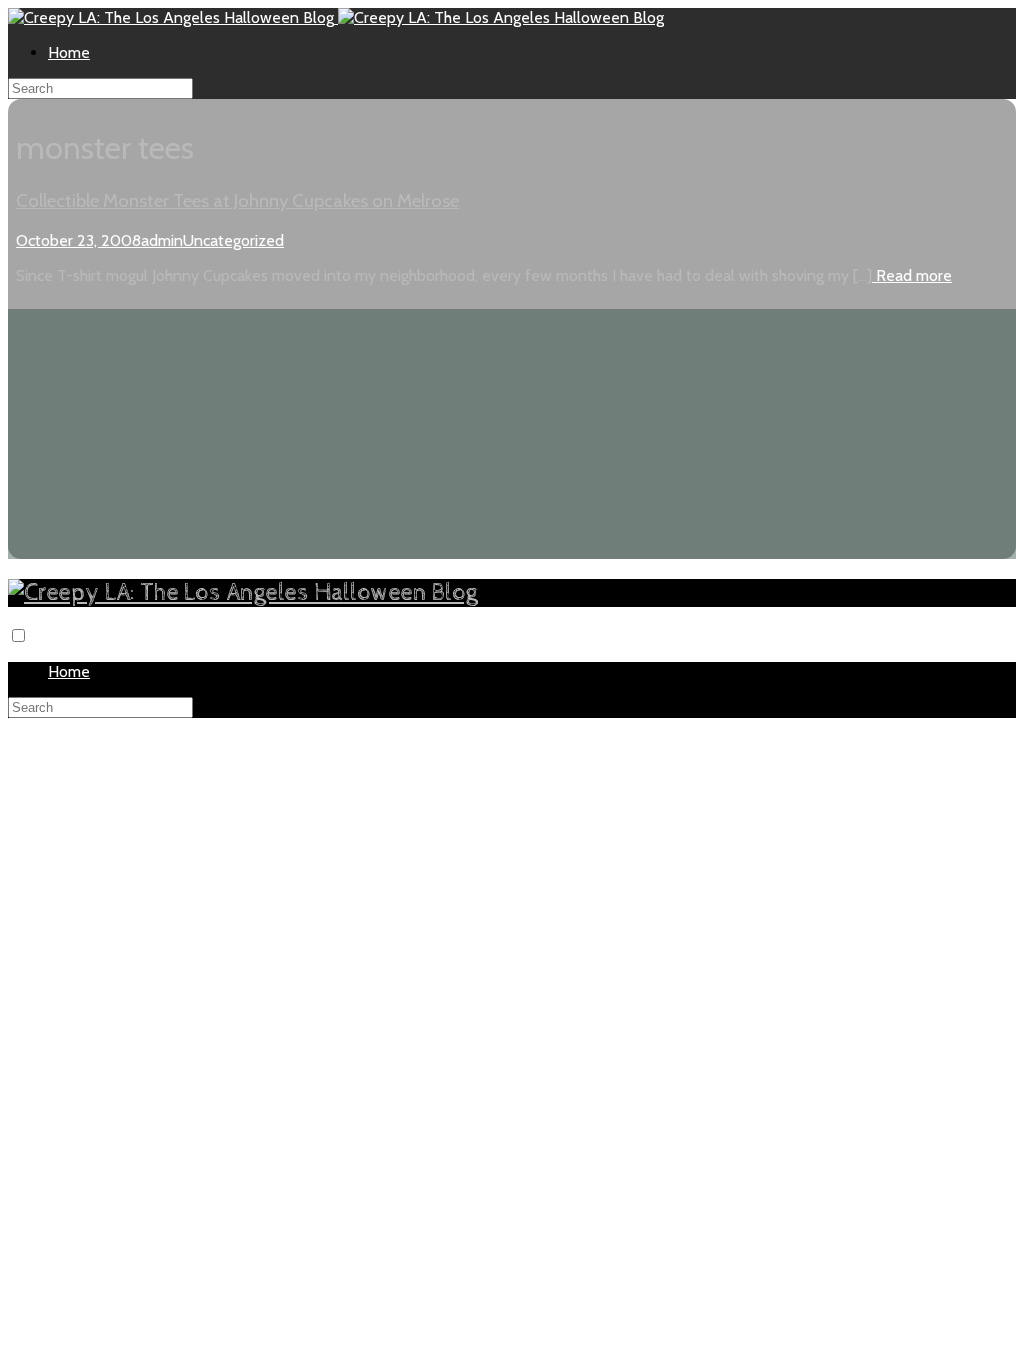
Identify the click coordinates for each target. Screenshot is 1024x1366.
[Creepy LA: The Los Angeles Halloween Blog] (173, 17)
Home (69, 52)
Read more (912, 275)
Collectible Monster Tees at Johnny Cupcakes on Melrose (237, 200)
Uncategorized (233, 240)
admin (162, 240)
